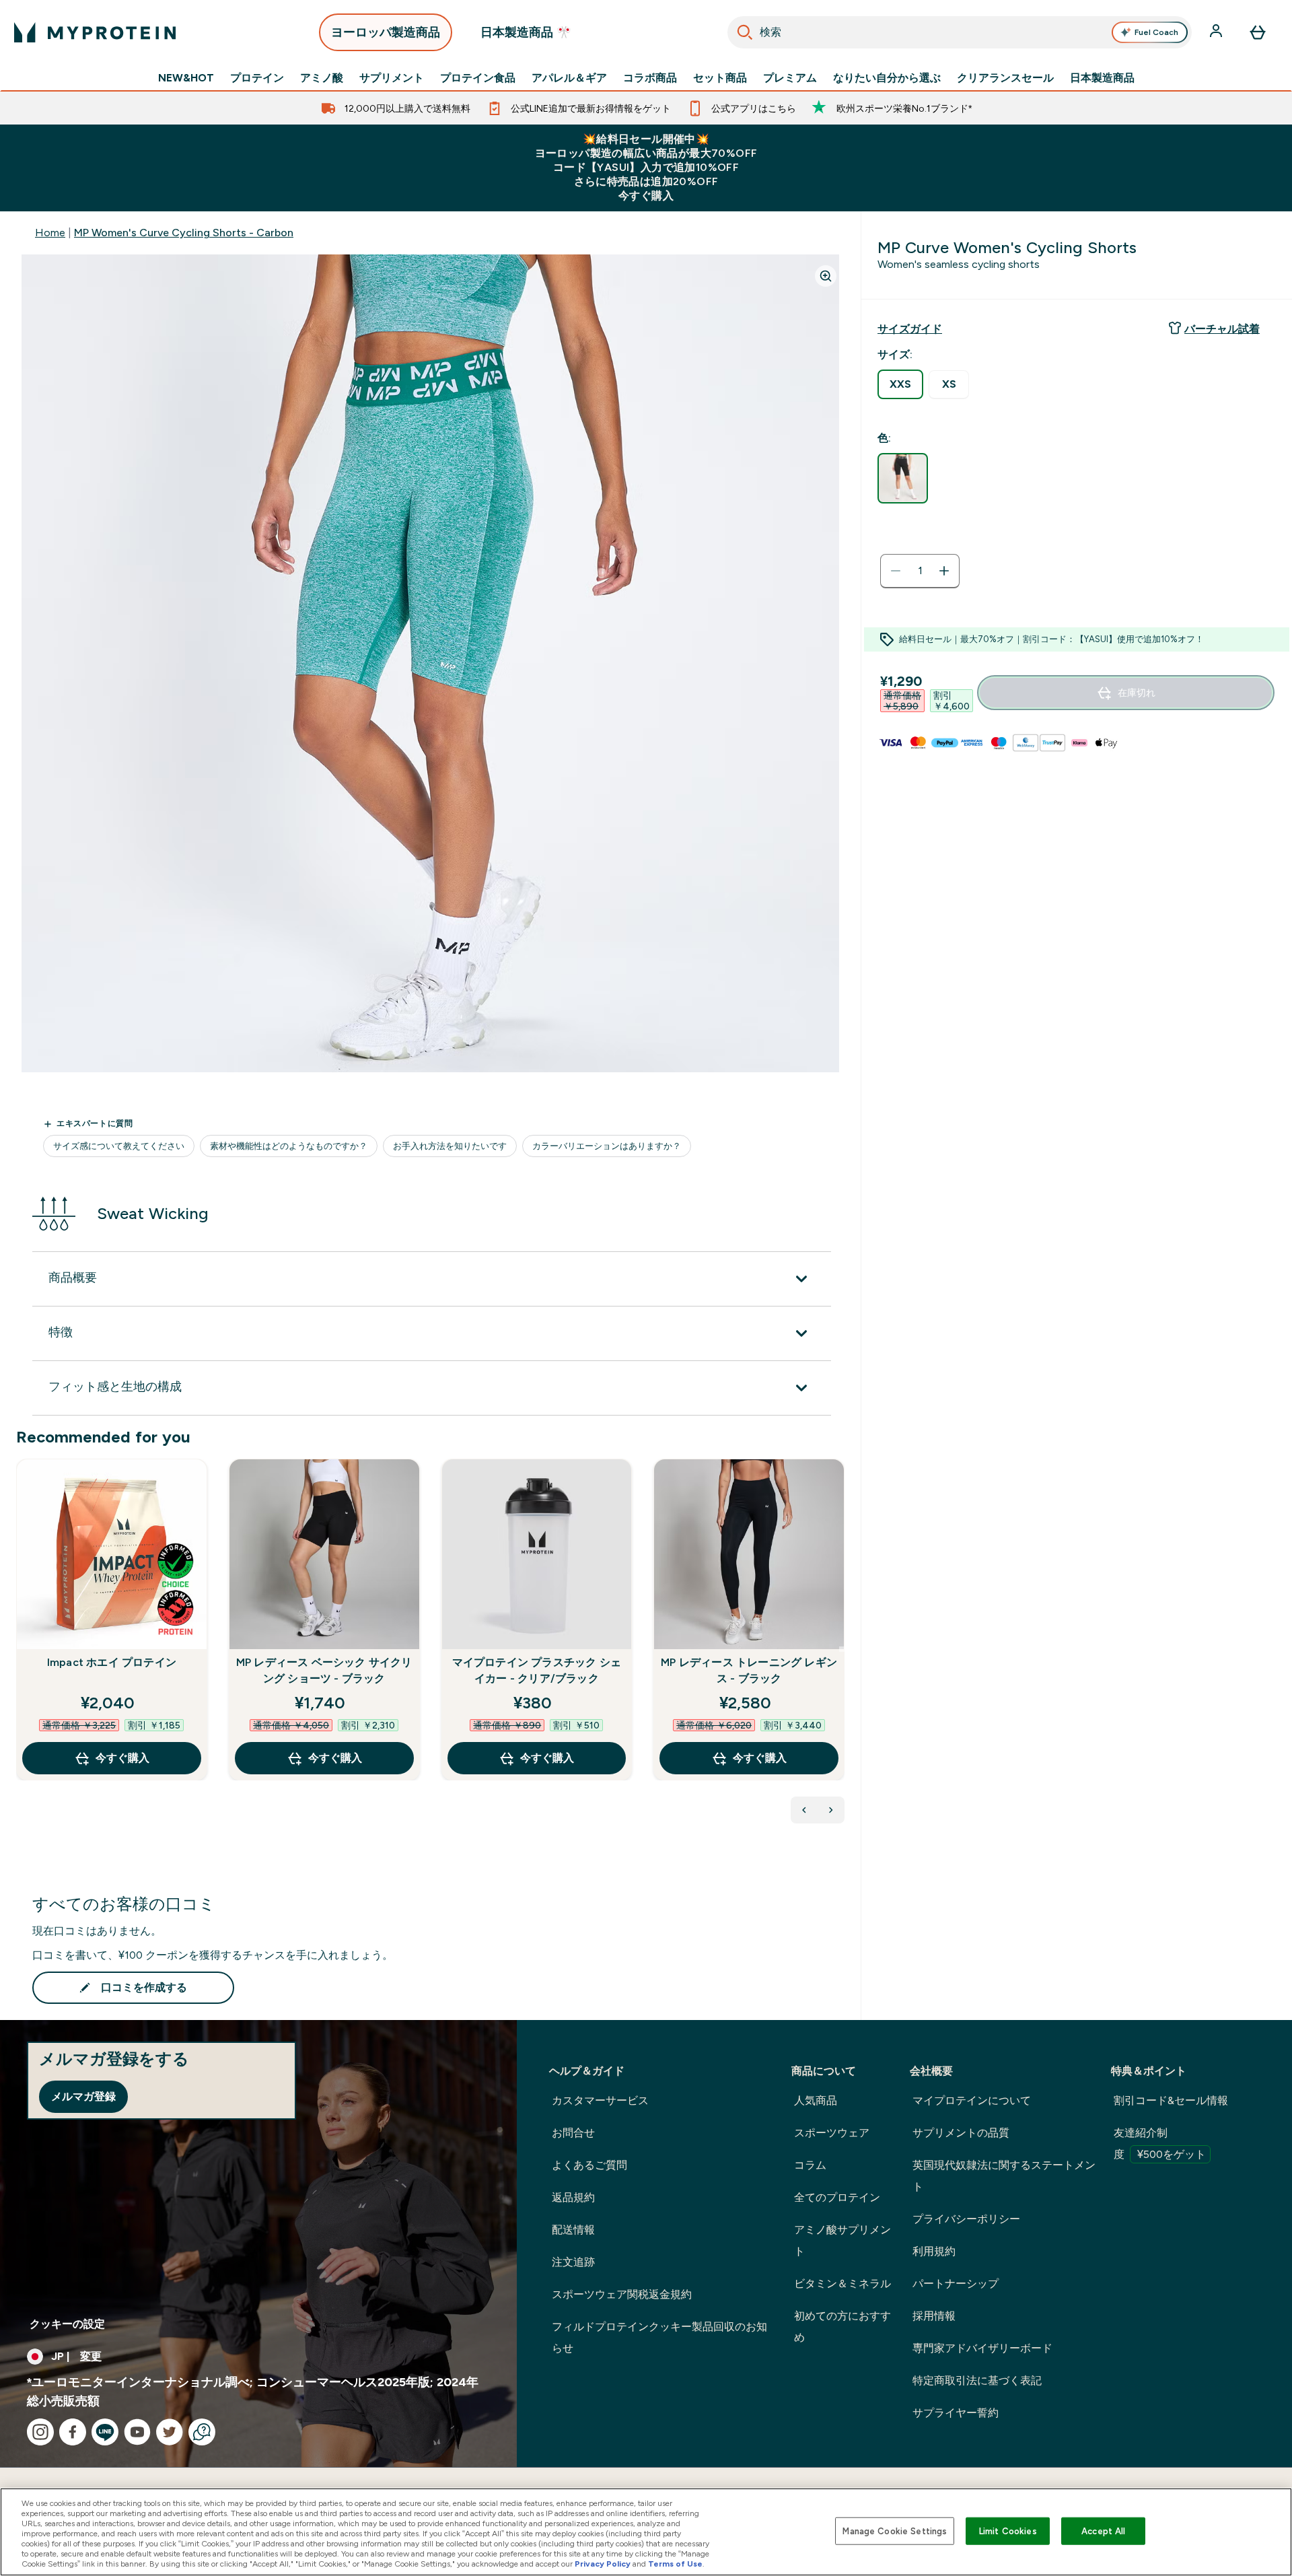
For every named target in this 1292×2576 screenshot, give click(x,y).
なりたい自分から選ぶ (887, 78)
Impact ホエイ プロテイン (112, 1662)
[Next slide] (842, 1649)
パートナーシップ (956, 2284)
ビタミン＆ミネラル (842, 2284)
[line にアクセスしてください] (105, 2432)
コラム (810, 2165)
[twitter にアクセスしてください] (170, 2432)
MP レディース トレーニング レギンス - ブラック (749, 1670)
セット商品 (720, 78)
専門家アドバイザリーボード (982, 2348)
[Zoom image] (826, 276)
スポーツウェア (832, 2133)
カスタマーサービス (600, 2100)
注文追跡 (573, 2262)
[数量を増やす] (944, 571)
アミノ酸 (322, 78)
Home (50, 233)
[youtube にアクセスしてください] (137, 2432)
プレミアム (790, 78)
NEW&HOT (186, 78)
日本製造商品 (1102, 78)
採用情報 (934, 2316)
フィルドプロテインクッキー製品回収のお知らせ (659, 2337)
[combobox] (960, 32)
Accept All (1103, 2531)
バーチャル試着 (1222, 329)
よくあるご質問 (589, 2165)
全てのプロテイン (837, 2197)
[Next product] (831, 1810)
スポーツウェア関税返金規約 (622, 2294)
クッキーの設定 (67, 2324)
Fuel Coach (1156, 32)
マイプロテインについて (972, 2100)
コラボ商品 (650, 78)
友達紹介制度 (1160, 2144)
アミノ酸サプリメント (842, 2240)
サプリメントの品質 (961, 2133)
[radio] (900, 384)
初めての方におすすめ (842, 2327)
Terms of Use (675, 2564)
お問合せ (573, 2133)
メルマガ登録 (83, 2096)
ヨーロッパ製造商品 (386, 32)
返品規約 (573, 2197)
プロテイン (257, 78)
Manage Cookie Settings (895, 2531)
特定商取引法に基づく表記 (977, 2380)
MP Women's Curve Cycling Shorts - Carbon (184, 233)
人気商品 (816, 2100)
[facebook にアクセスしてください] (73, 2432)
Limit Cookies (1008, 2531)
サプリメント (392, 78)
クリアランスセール (1005, 78)
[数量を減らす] (896, 571)
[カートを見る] (1258, 32)
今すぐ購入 (122, 1758)
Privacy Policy (603, 2564)
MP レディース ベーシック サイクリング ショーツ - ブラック (324, 1670)
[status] (920, 571)
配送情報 (573, 2230)
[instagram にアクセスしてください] (40, 2432)
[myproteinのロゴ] (95, 32)
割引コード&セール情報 (1171, 2100)
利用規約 (934, 2251)
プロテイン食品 (478, 78)
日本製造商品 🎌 (526, 32)
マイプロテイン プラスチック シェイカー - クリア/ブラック (537, 1670)
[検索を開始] (745, 32)
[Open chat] (202, 2432)
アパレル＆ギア (569, 78)
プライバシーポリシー (966, 2219)
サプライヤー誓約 (956, 2413)
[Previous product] (804, 1810)
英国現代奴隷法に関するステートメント (1004, 2176)
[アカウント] (1217, 32)
